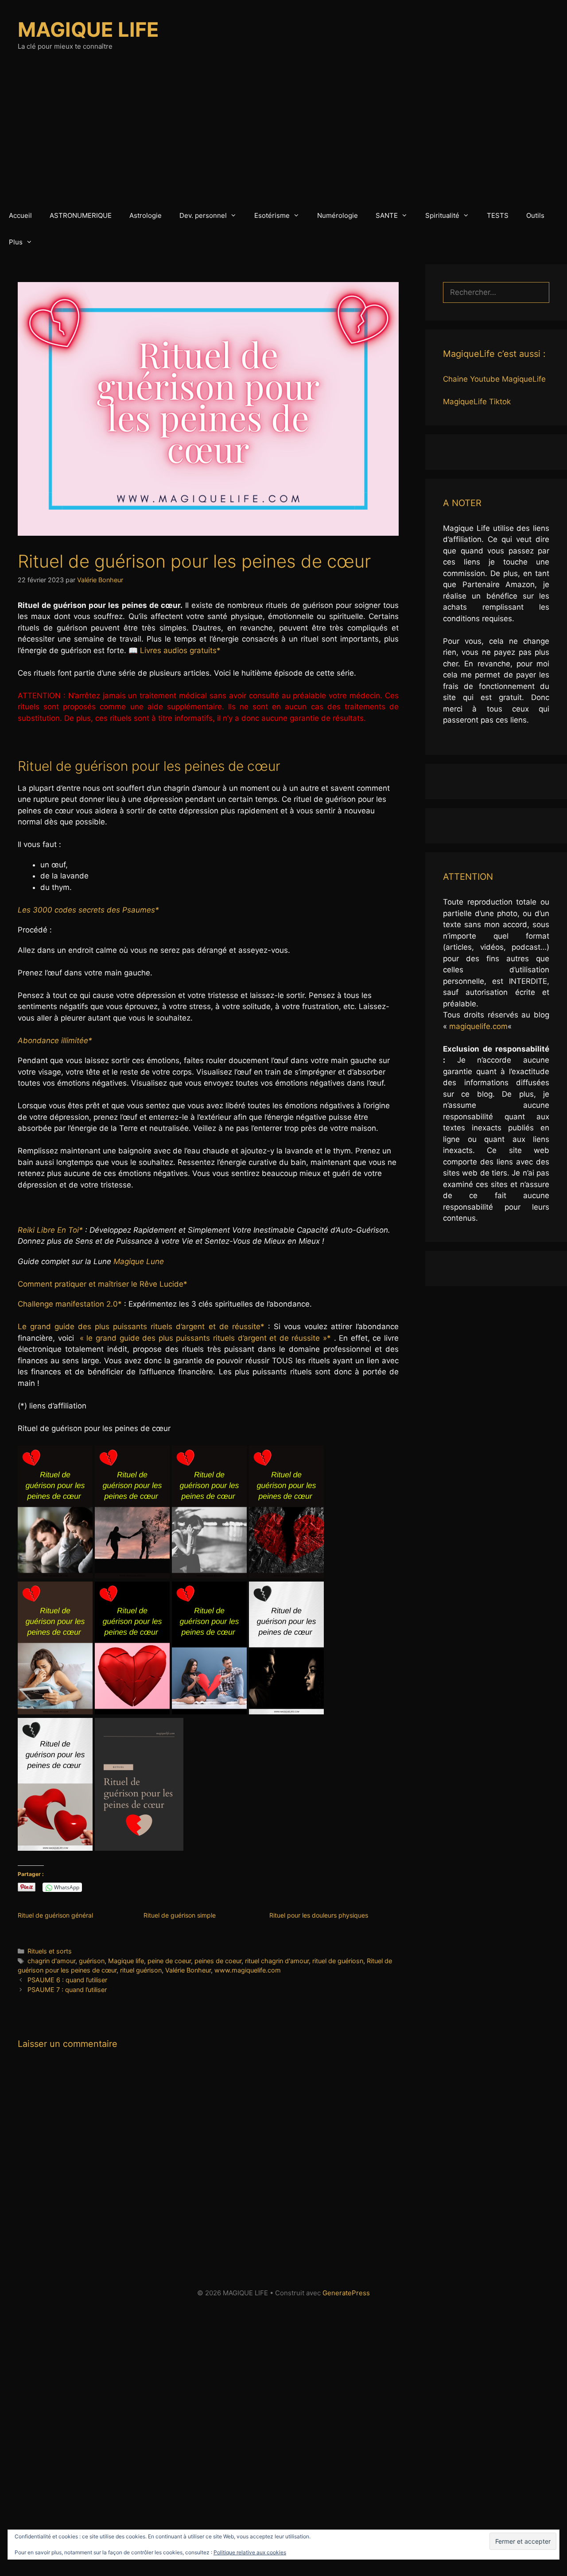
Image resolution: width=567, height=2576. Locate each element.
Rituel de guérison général (55, 1915)
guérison (92, 1961)
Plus (16, 242)
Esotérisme (272, 215)
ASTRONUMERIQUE (81, 215)
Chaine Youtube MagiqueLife (494, 379)
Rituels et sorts (50, 1951)
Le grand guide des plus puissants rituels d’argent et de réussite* (141, 1327)
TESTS (498, 215)
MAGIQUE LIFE (88, 29)
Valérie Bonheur (188, 1970)
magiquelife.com (478, 1026)
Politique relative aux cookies (250, 2552)
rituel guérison (141, 1970)
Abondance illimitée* (55, 1040)
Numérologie (338, 215)
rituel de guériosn (338, 1961)
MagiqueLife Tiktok (477, 402)
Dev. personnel (203, 215)
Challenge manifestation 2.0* (70, 1304)
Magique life (126, 1961)
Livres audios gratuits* (181, 650)
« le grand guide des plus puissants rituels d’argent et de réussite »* (205, 1338)
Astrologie (146, 215)
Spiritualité (442, 215)
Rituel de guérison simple (180, 1915)
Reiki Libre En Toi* (50, 1230)
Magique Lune (139, 1261)
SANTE (387, 215)
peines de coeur (218, 1961)
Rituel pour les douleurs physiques (319, 1915)
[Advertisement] (283, 136)
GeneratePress (346, 2293)
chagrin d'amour (51, 1961)
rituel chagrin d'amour (277, 1961)
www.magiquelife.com (248, 1970)
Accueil (20, 215)
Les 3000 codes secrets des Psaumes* (88, 910)
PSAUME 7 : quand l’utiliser (67, 1990)
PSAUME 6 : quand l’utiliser (67, 1980)
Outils (535, 215)
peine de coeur (169, 1961)
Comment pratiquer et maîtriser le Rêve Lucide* (103, 1284)
